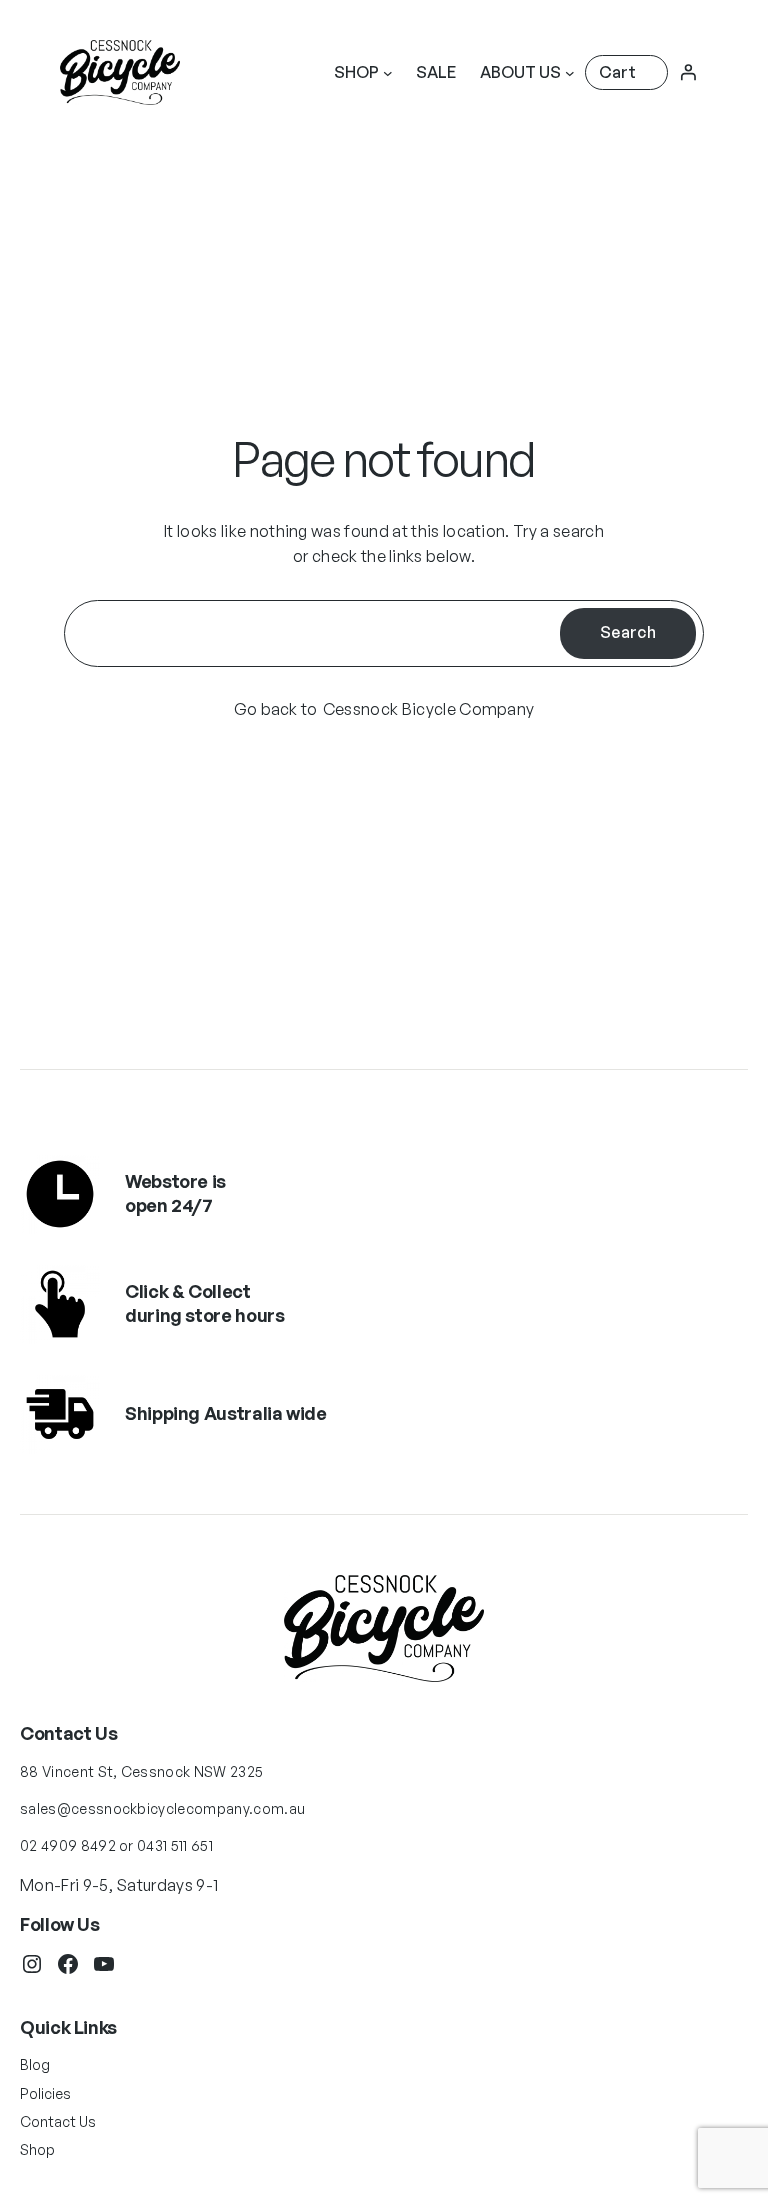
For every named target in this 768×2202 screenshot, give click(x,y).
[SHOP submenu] (388, 73)
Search (628, 632)
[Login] (688, 72)
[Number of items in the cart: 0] (626, 72)
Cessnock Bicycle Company (429, 709)
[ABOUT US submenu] (570, 73)
